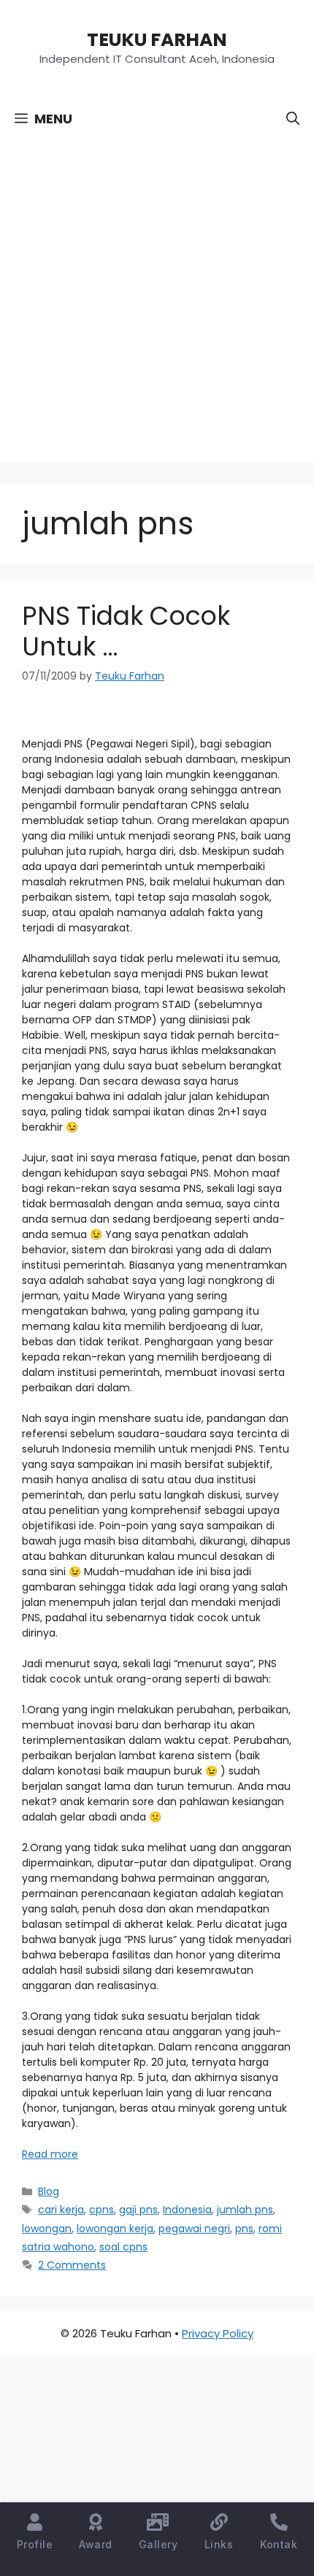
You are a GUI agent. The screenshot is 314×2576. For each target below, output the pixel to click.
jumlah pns (245, 2210)
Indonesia (187, 2210)
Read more (50, 2154)
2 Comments (72, 2265)
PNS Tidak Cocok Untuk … (126, 631)
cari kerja (61, 2210)
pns (244, 2229)
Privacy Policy (218, 2333)
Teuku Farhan (157, 40)
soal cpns (123, 2247)
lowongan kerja (115, 2229)
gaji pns (138, 2210)
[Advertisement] (157, 305)
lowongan (47, 2229)
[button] (293, 119)
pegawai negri (194, 2229)
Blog (49, 2191)
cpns (102, 2210)
